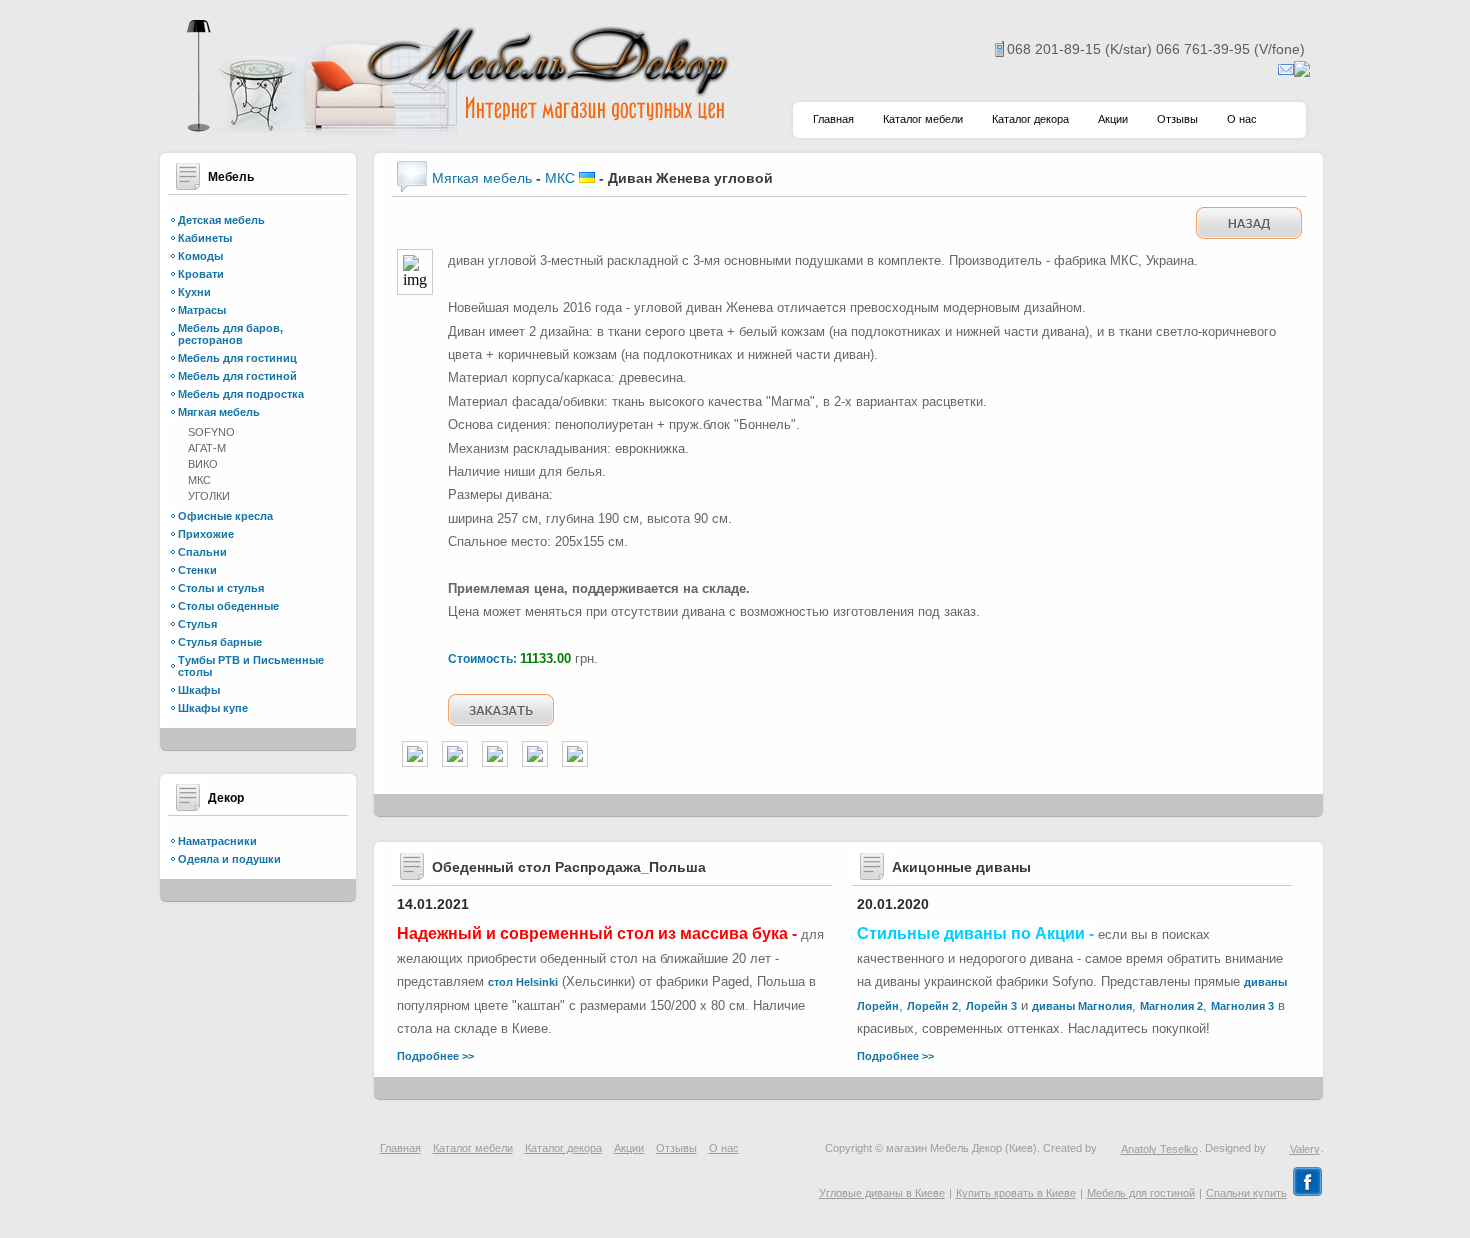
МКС (199, 480)
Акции (1113, 119)
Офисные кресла (225, 516)
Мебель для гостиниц (237, 358)
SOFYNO (211, 432)
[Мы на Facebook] (1307, 1193)
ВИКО (203, 464)
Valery (1305, 1149)
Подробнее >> (435, 1056)
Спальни (202, 552)
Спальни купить (1246, 1193)
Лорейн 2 (932, 1006)
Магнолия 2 (1171, 1006)
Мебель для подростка (241, 394)
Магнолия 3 (1242, 1006)
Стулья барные (220, 642)
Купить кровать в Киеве (1016, 1193)
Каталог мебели (923, 119)
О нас (1242, 119)
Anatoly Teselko (1159, 1149)
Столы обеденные (228, 606)
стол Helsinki (523, 982)
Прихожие (206, 534)
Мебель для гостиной (237, 376)
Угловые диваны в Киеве (882, 1193)
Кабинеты (205, 238)
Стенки (197, 570)
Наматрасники (217, 841)
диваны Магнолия (1082, 1006)
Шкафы (199, 690)
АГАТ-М (207, 448)
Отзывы (1177, 119)
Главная (833, 119)
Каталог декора (1030, 119)
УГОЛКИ (209, 496)
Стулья (197, 624)
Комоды (200, 256)
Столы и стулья (221, 588)
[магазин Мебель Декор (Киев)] (455, 130)
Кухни (194, 292)
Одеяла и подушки (229, 859)
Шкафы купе (213, 708)
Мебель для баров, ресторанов (230, 334)
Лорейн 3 (991, 1006)
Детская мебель (221, 220)
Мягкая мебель (219, 412)
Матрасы (202, 310)
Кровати (201, 274)
